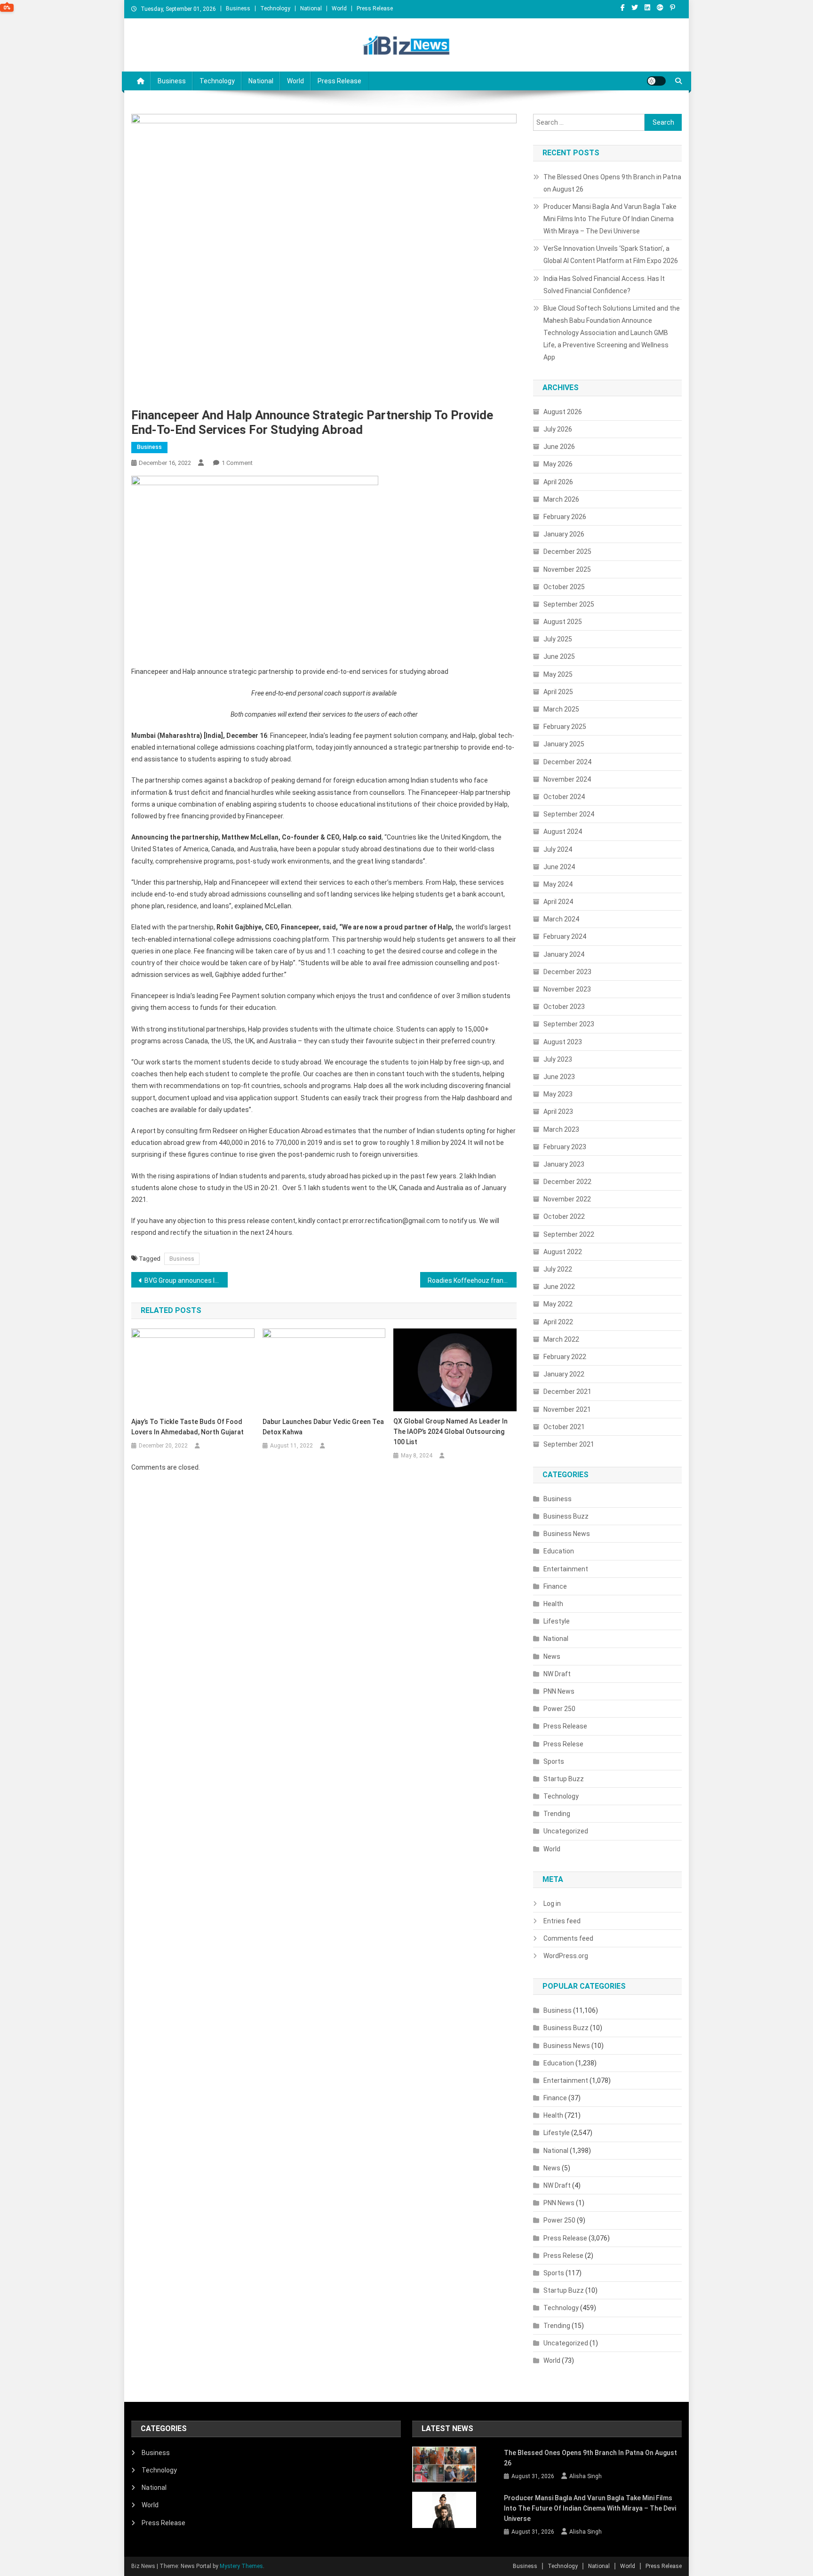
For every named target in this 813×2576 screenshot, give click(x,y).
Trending (557, 1814)
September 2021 (569, 1444)
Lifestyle (557, 1621)
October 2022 (564, 1216)
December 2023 (567, 972)
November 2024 (567, 779)
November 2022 (567, 1199)
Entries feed (562, 1921)
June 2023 (559, 1077)
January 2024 (564, 954)
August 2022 (563, 1252)
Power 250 (559, 1709)
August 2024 (563, 832)
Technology (275, 8)
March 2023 (561, 1129)
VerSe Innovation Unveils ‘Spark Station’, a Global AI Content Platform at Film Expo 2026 (611, 255)
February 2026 (565, 517)
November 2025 (567, 569)
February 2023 (565, 1147)
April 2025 (558, 692)
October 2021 (564, 1427)
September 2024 (569, 814)
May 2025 (558, 674)
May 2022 (558, 1304)
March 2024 (561, 919)
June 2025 (559, 656)
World (339, 8)
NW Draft (557, 1674)
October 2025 (564, 587)
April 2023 (558, 1112)
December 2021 (567, 1392)
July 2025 (558, 639)
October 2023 (564, 1007)
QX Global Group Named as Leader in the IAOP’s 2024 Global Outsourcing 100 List (450, 1432)
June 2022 (559, 1287)
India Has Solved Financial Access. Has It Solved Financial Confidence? (604, 285)
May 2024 (558, 884)
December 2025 (567, 552)
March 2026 (561, 499)
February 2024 (565, 936)
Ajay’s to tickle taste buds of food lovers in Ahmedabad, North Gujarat (187, 1427)
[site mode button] (656, 81)
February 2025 (565, 727)
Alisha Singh (586, 2476)
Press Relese (563, 1744)
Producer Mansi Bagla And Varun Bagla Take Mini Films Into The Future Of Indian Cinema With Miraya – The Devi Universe (610, 219)
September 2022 (569, 1234)
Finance (555, 1586)
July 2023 (558, 1059)
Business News (567, 1534)
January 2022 (564, 1374)
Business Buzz (566, 1516)
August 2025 (563, 622)
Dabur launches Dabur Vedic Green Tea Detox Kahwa (323, 1427)
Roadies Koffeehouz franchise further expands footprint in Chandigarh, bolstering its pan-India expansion (472, 1280)
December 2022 (567, 1182)
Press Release (375, 8)
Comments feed (568, 1938)
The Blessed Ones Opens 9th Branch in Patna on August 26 (612, 183)
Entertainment (566, 1569)
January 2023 (564, 1164)
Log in (552, 1904)
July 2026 (558, 429)
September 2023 (569, 1024)
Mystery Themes (241, 2566)
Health (553, 1604)
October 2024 (564, 797)
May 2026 (558, 464)
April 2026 (558, 482)
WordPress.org (566, 1956)
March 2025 (561, 709)
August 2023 (563, 1042)
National (311, 8)
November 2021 (567, 1409)
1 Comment (237, 463)
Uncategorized (566, 1831)
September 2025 (569, 604)
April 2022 (558, 1322)
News (552, 1656)
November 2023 (567, 989)
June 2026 (559, 447)
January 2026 (564, 534)
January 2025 (564, 744)
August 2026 (563, 412)
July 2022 (558, 1269)
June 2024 (559, 867)
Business (238, 8)
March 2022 (561, 1339)
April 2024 (558, 902)
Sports (554, 1761)
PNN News (559, 1691)
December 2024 (567, 762)
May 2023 (558, 1094)
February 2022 (565, 1357)
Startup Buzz (564, 1779)
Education (559, 1551)
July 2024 (558, 849)
